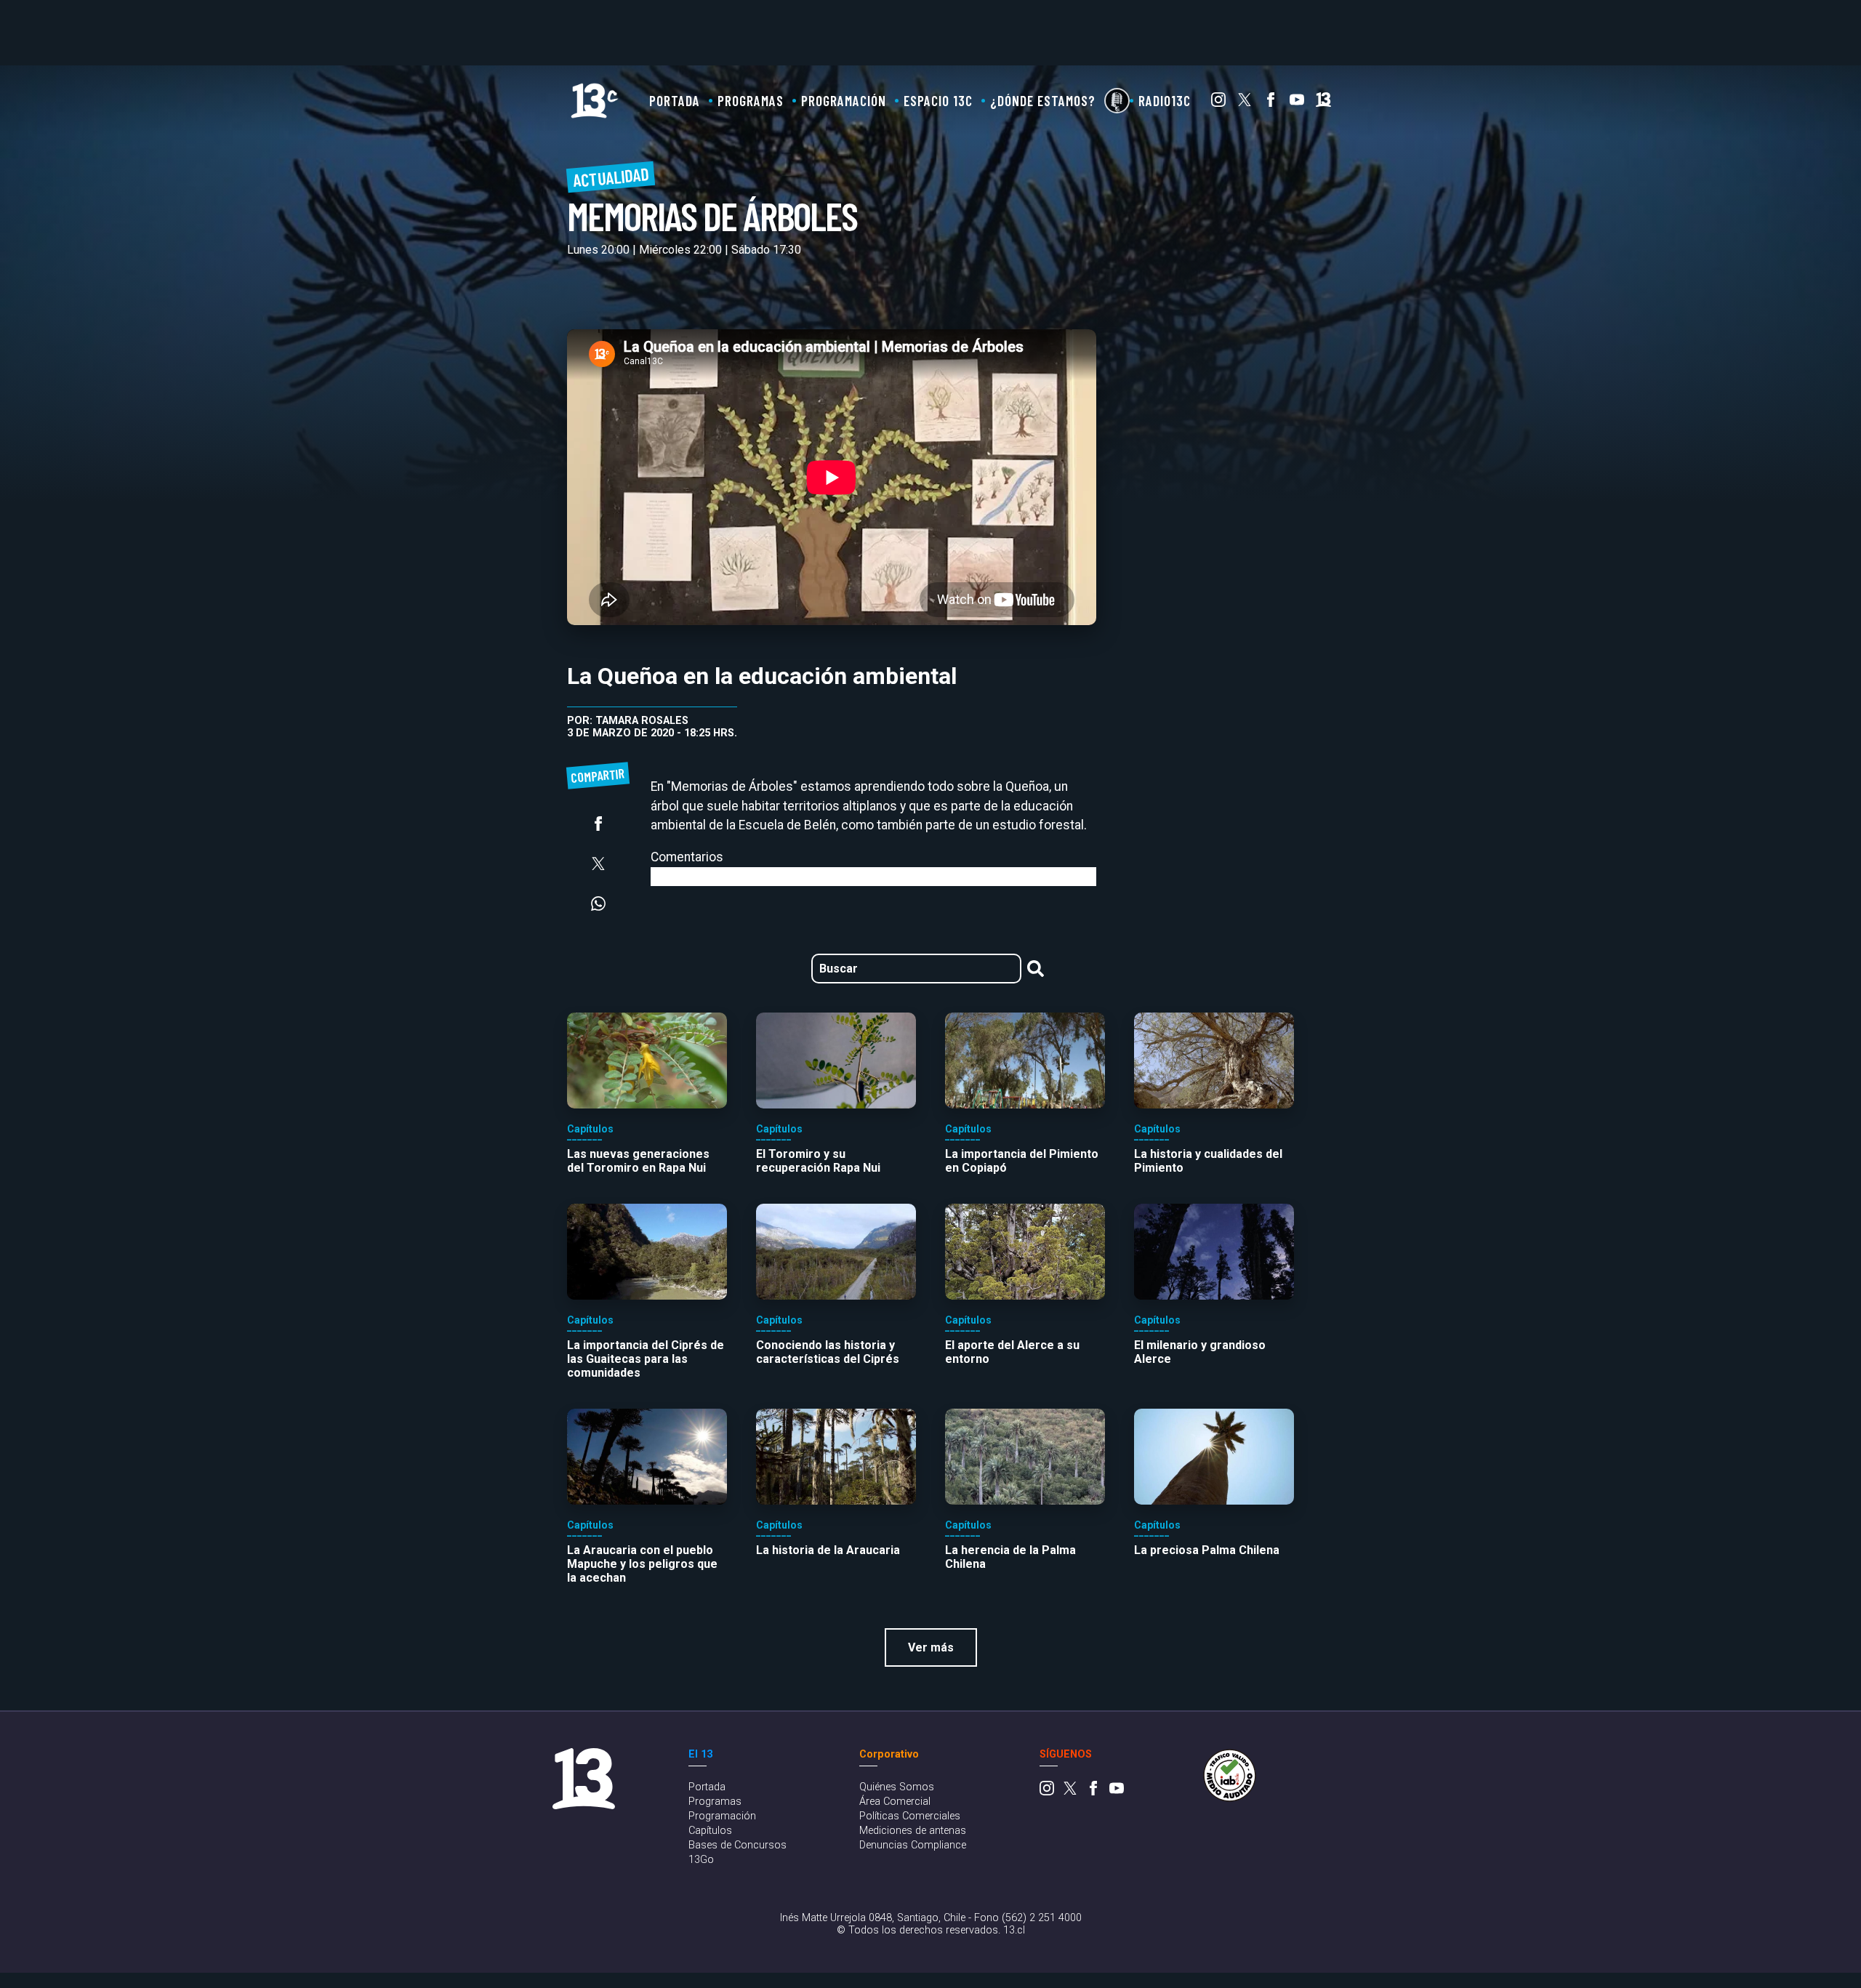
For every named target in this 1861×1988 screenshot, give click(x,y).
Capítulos (710, 1831)
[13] (1323, 103)
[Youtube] (1297, 103)
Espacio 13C (938, 101)
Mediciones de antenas (913, 1831)
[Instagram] (1218, 103)
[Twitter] (1245, 103)
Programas (751, 101)
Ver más (931, 1647)
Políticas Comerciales (910, 1816)
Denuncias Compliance (913, 1845)
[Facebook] (1271, 103)
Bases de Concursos (737, 1845)
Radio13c (1165, 101)
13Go (701, 1860)
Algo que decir (1117, 101)
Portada (675, 101)
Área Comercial (895, 1802)
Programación (844, 101)
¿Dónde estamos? (1043, 101)
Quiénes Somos (897, 1787)
